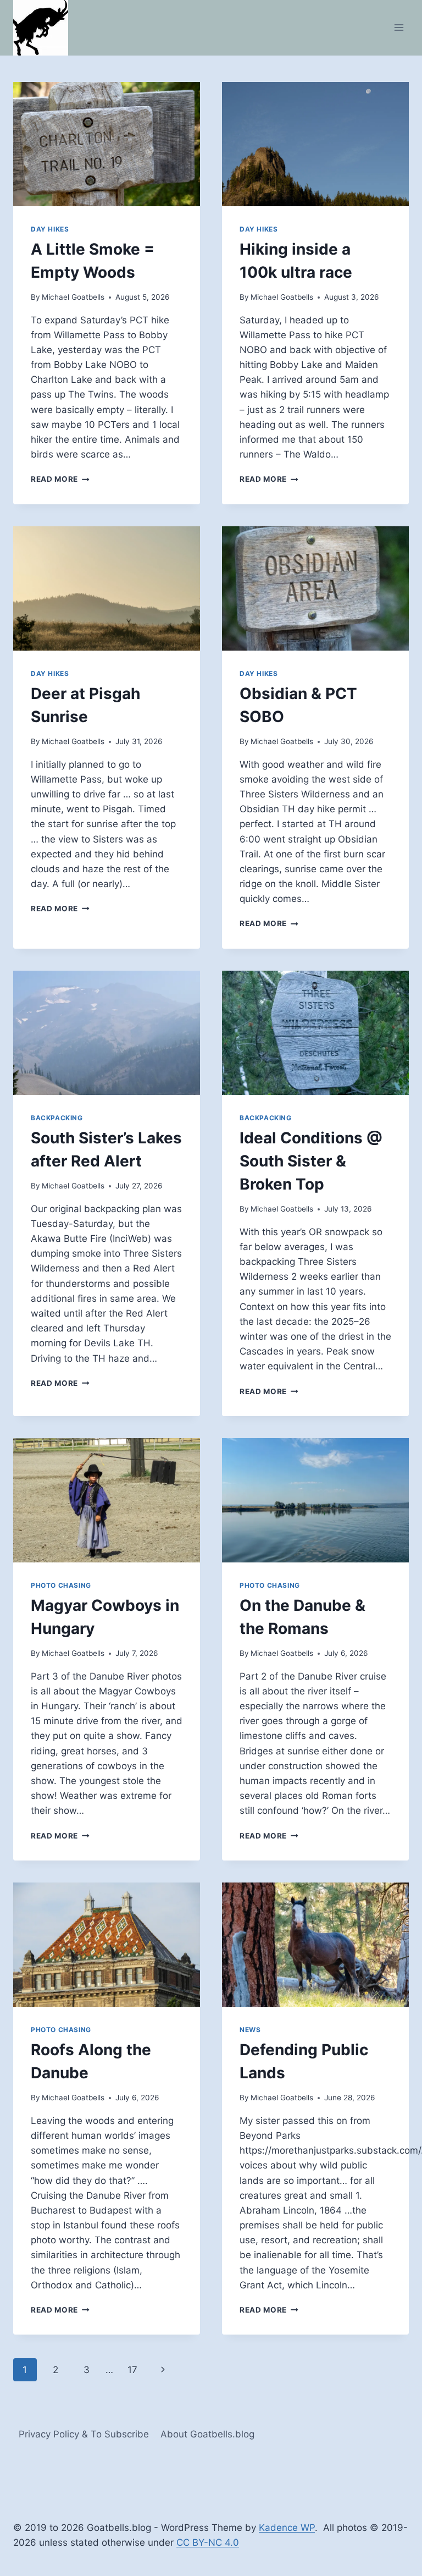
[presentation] (107, 144)
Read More (60, 479)
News (250, 2030)
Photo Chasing (61, 1585)
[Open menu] (399, 28)
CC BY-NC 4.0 (208, 2542)
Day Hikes (50, 229)
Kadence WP (287, 2528)
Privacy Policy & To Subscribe (84, 2434)
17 (132, 2370)
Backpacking (57, 1118)
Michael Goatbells (73, 297)
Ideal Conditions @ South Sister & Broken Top (311, 1161)
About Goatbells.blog (207, 2434)
